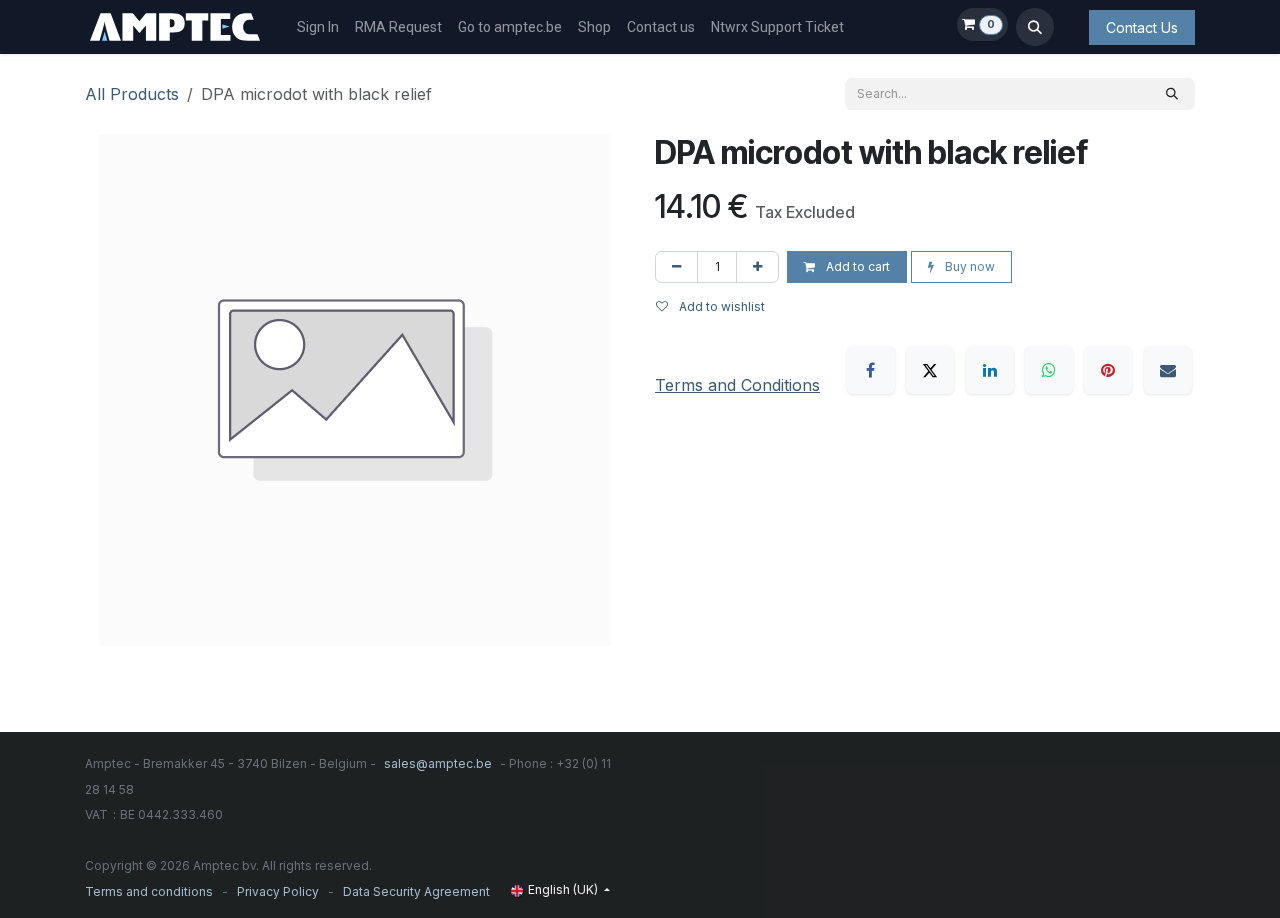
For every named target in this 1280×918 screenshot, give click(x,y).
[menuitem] (318, 27)
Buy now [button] (968, 266)
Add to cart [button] (856, 266)
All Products (132, 94)
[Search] (1172, 94)
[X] (930, 370)
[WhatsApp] (1049, 370)
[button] (1035, 27)
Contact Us (1142, 27)
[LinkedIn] (990, 370)
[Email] (1168, 370)
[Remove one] (676, 267)
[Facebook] (871, 370)
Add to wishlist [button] (720, 306)
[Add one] (757, 267)
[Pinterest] (1108, 370)
